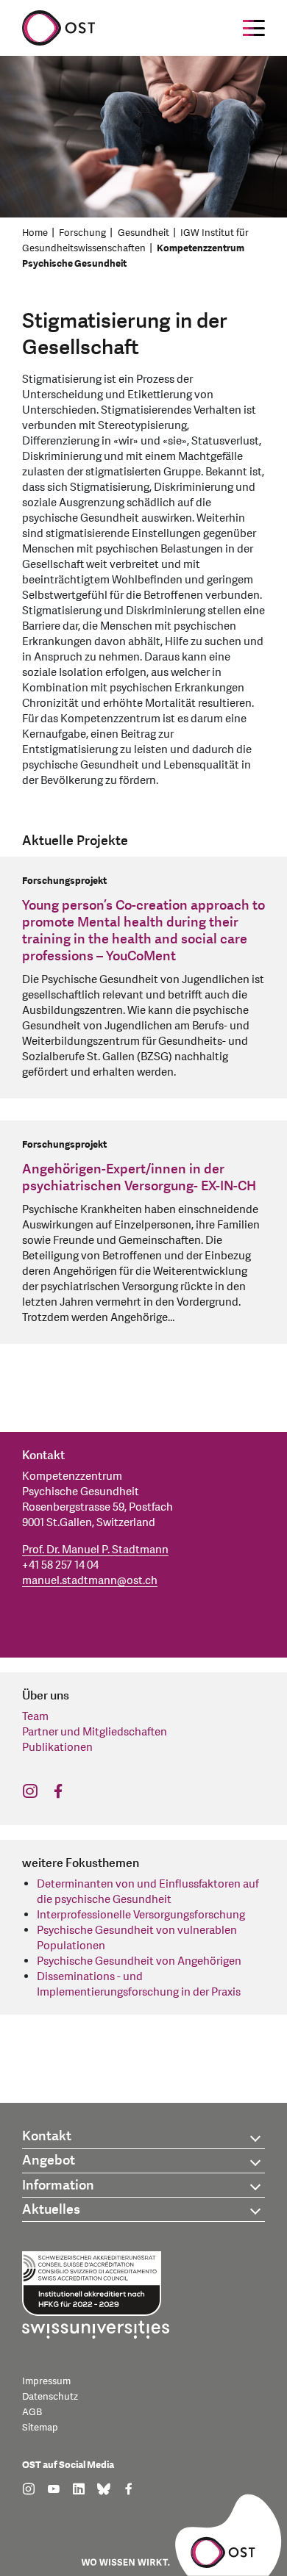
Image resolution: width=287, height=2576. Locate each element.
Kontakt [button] (47, 2136)
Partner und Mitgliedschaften (95, 1732)
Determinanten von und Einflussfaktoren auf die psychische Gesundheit (148, 1892)
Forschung (82, 233)
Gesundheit (143, 233)
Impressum (46, 2381)
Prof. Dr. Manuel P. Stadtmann (95, 1550)
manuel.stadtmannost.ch (90, 1581)
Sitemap (40, 2428)
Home (35, 233)
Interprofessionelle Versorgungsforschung (141, 1915)
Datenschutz (50, 2397)
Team (35, 1717)
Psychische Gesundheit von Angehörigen (139, 1961)
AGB (32, 2412)
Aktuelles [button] (51, 2210)
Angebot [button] (49, 2161)
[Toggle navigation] (254, 28)
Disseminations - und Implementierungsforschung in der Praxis (139, 1985)
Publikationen (57, 1748)
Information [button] (58, 2185)
